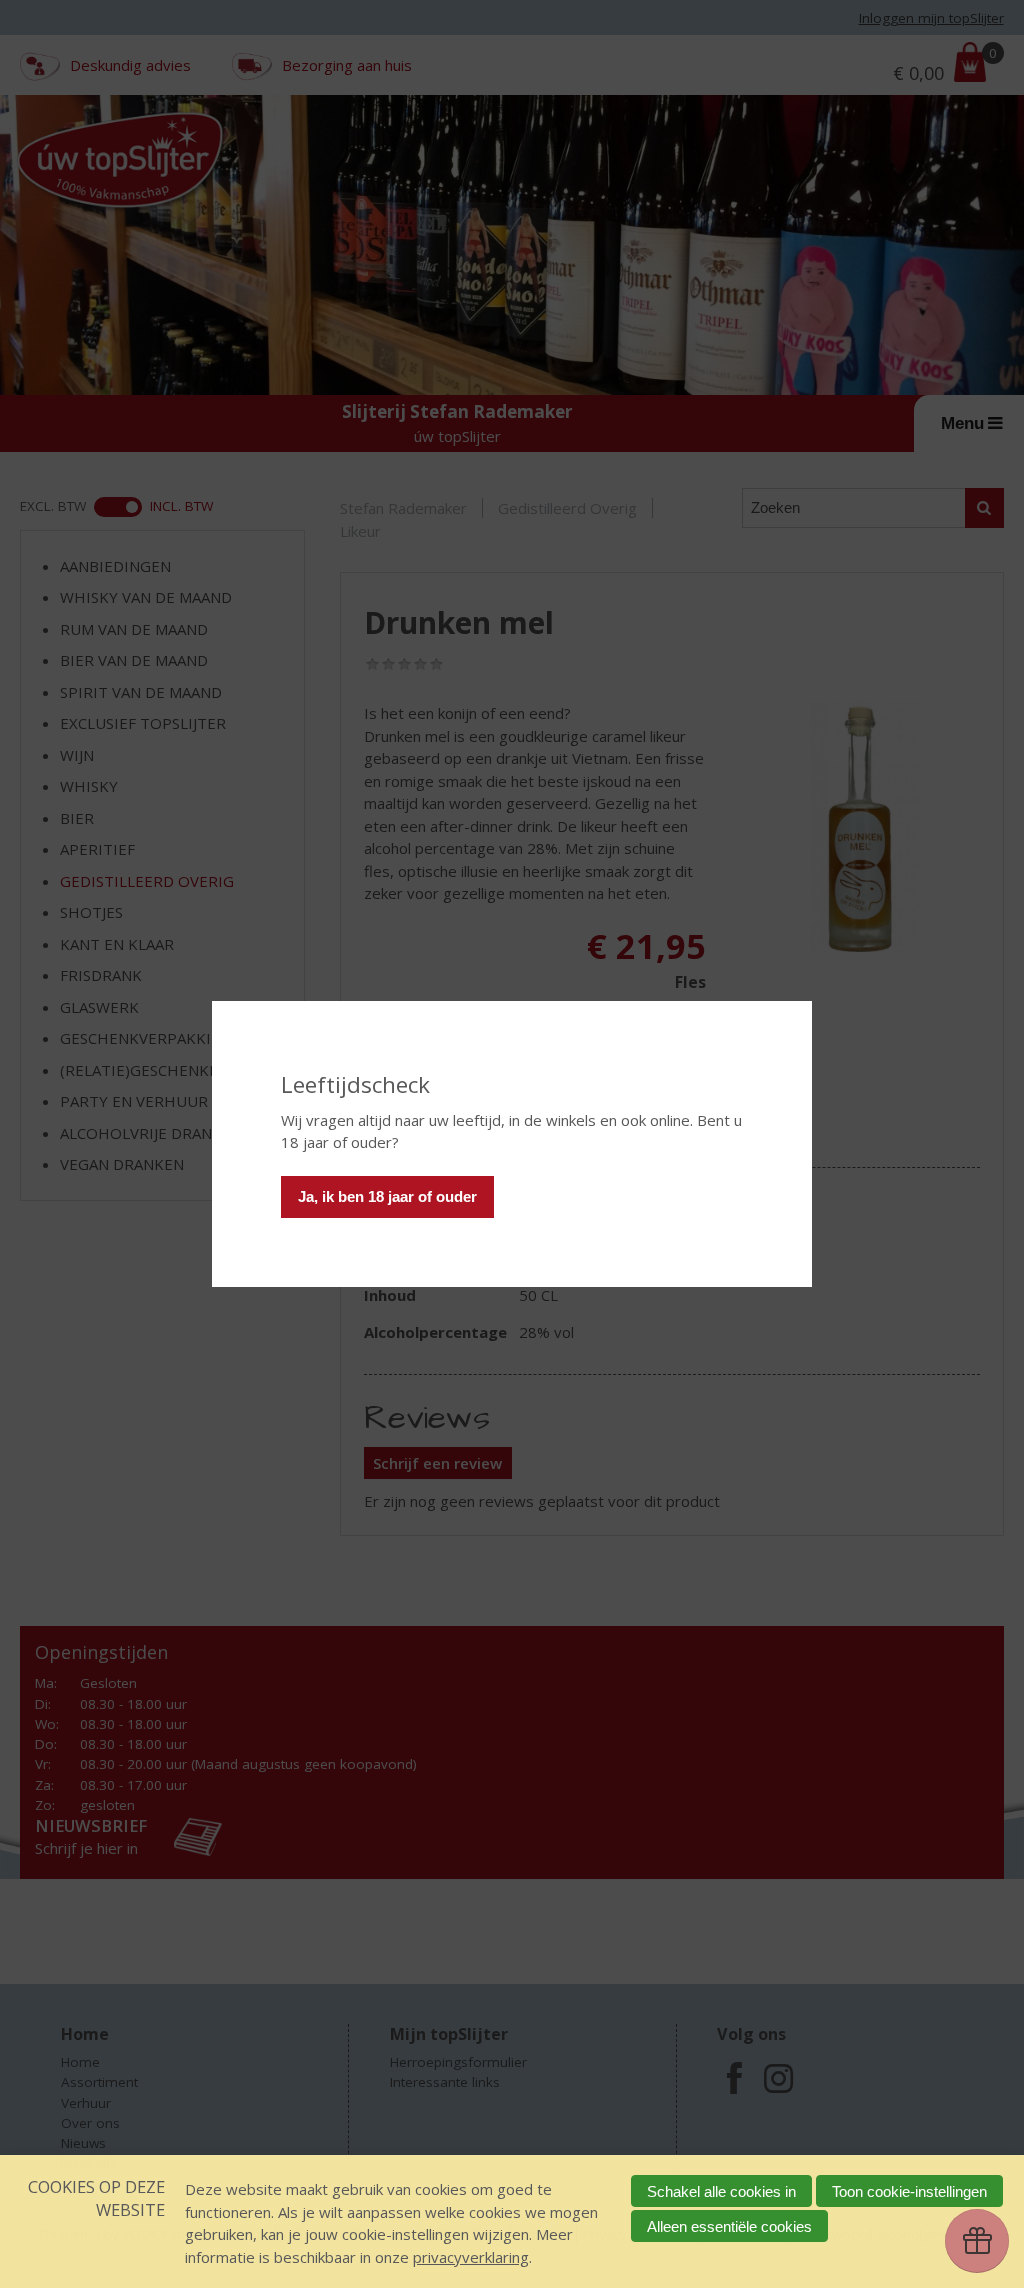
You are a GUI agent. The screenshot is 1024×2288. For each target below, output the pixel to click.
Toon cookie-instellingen (909, 2191)
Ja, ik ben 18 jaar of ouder (387, 1196)
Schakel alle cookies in (721, 2191)
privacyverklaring (471, 2257)
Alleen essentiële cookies (729, 2226)
